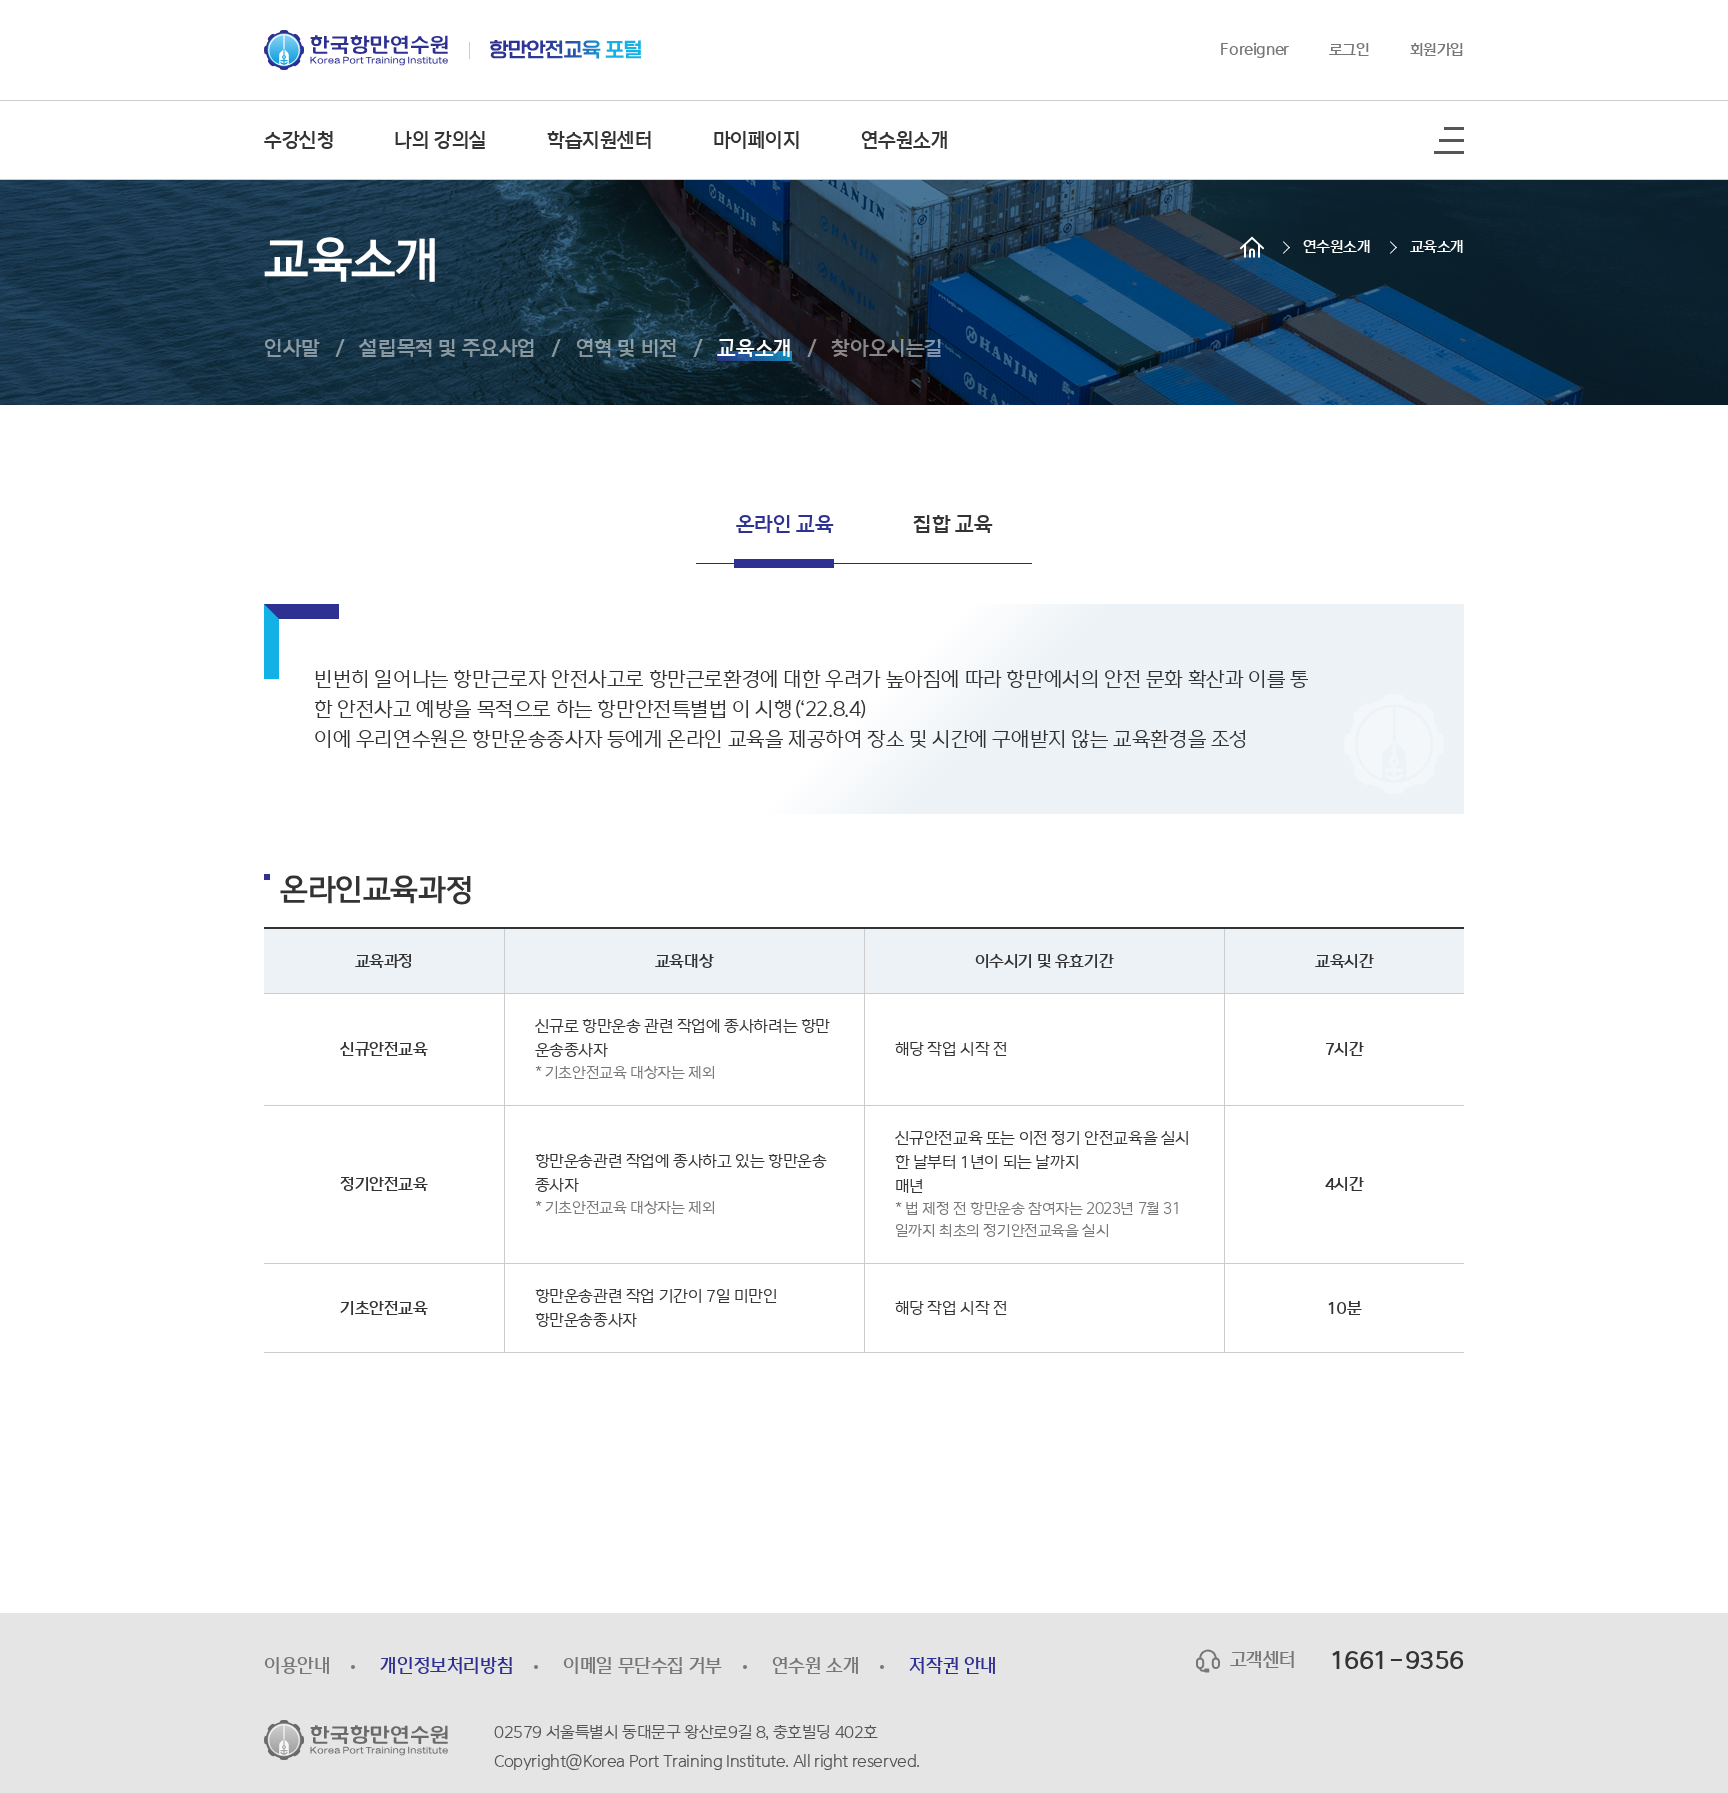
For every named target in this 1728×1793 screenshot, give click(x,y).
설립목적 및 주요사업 (447, 348)
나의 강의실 (440, 140)
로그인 (1349, 49)
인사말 (292, 348)
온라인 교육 (785, 524)
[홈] (1252, 247)
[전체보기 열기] (1449, 141)
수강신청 (299, 140)
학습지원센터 (600, 140)
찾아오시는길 (887, 348)
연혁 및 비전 (627, 348)
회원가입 (1437, 49)
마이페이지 (757, 140)
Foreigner (1254, 49)
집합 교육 (952, 524)
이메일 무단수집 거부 (642, 1666)
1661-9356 (1397, 1661)
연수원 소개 (816, 1666)
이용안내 (297, 1666)
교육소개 (1437, 246)
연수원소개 (905, 140)
